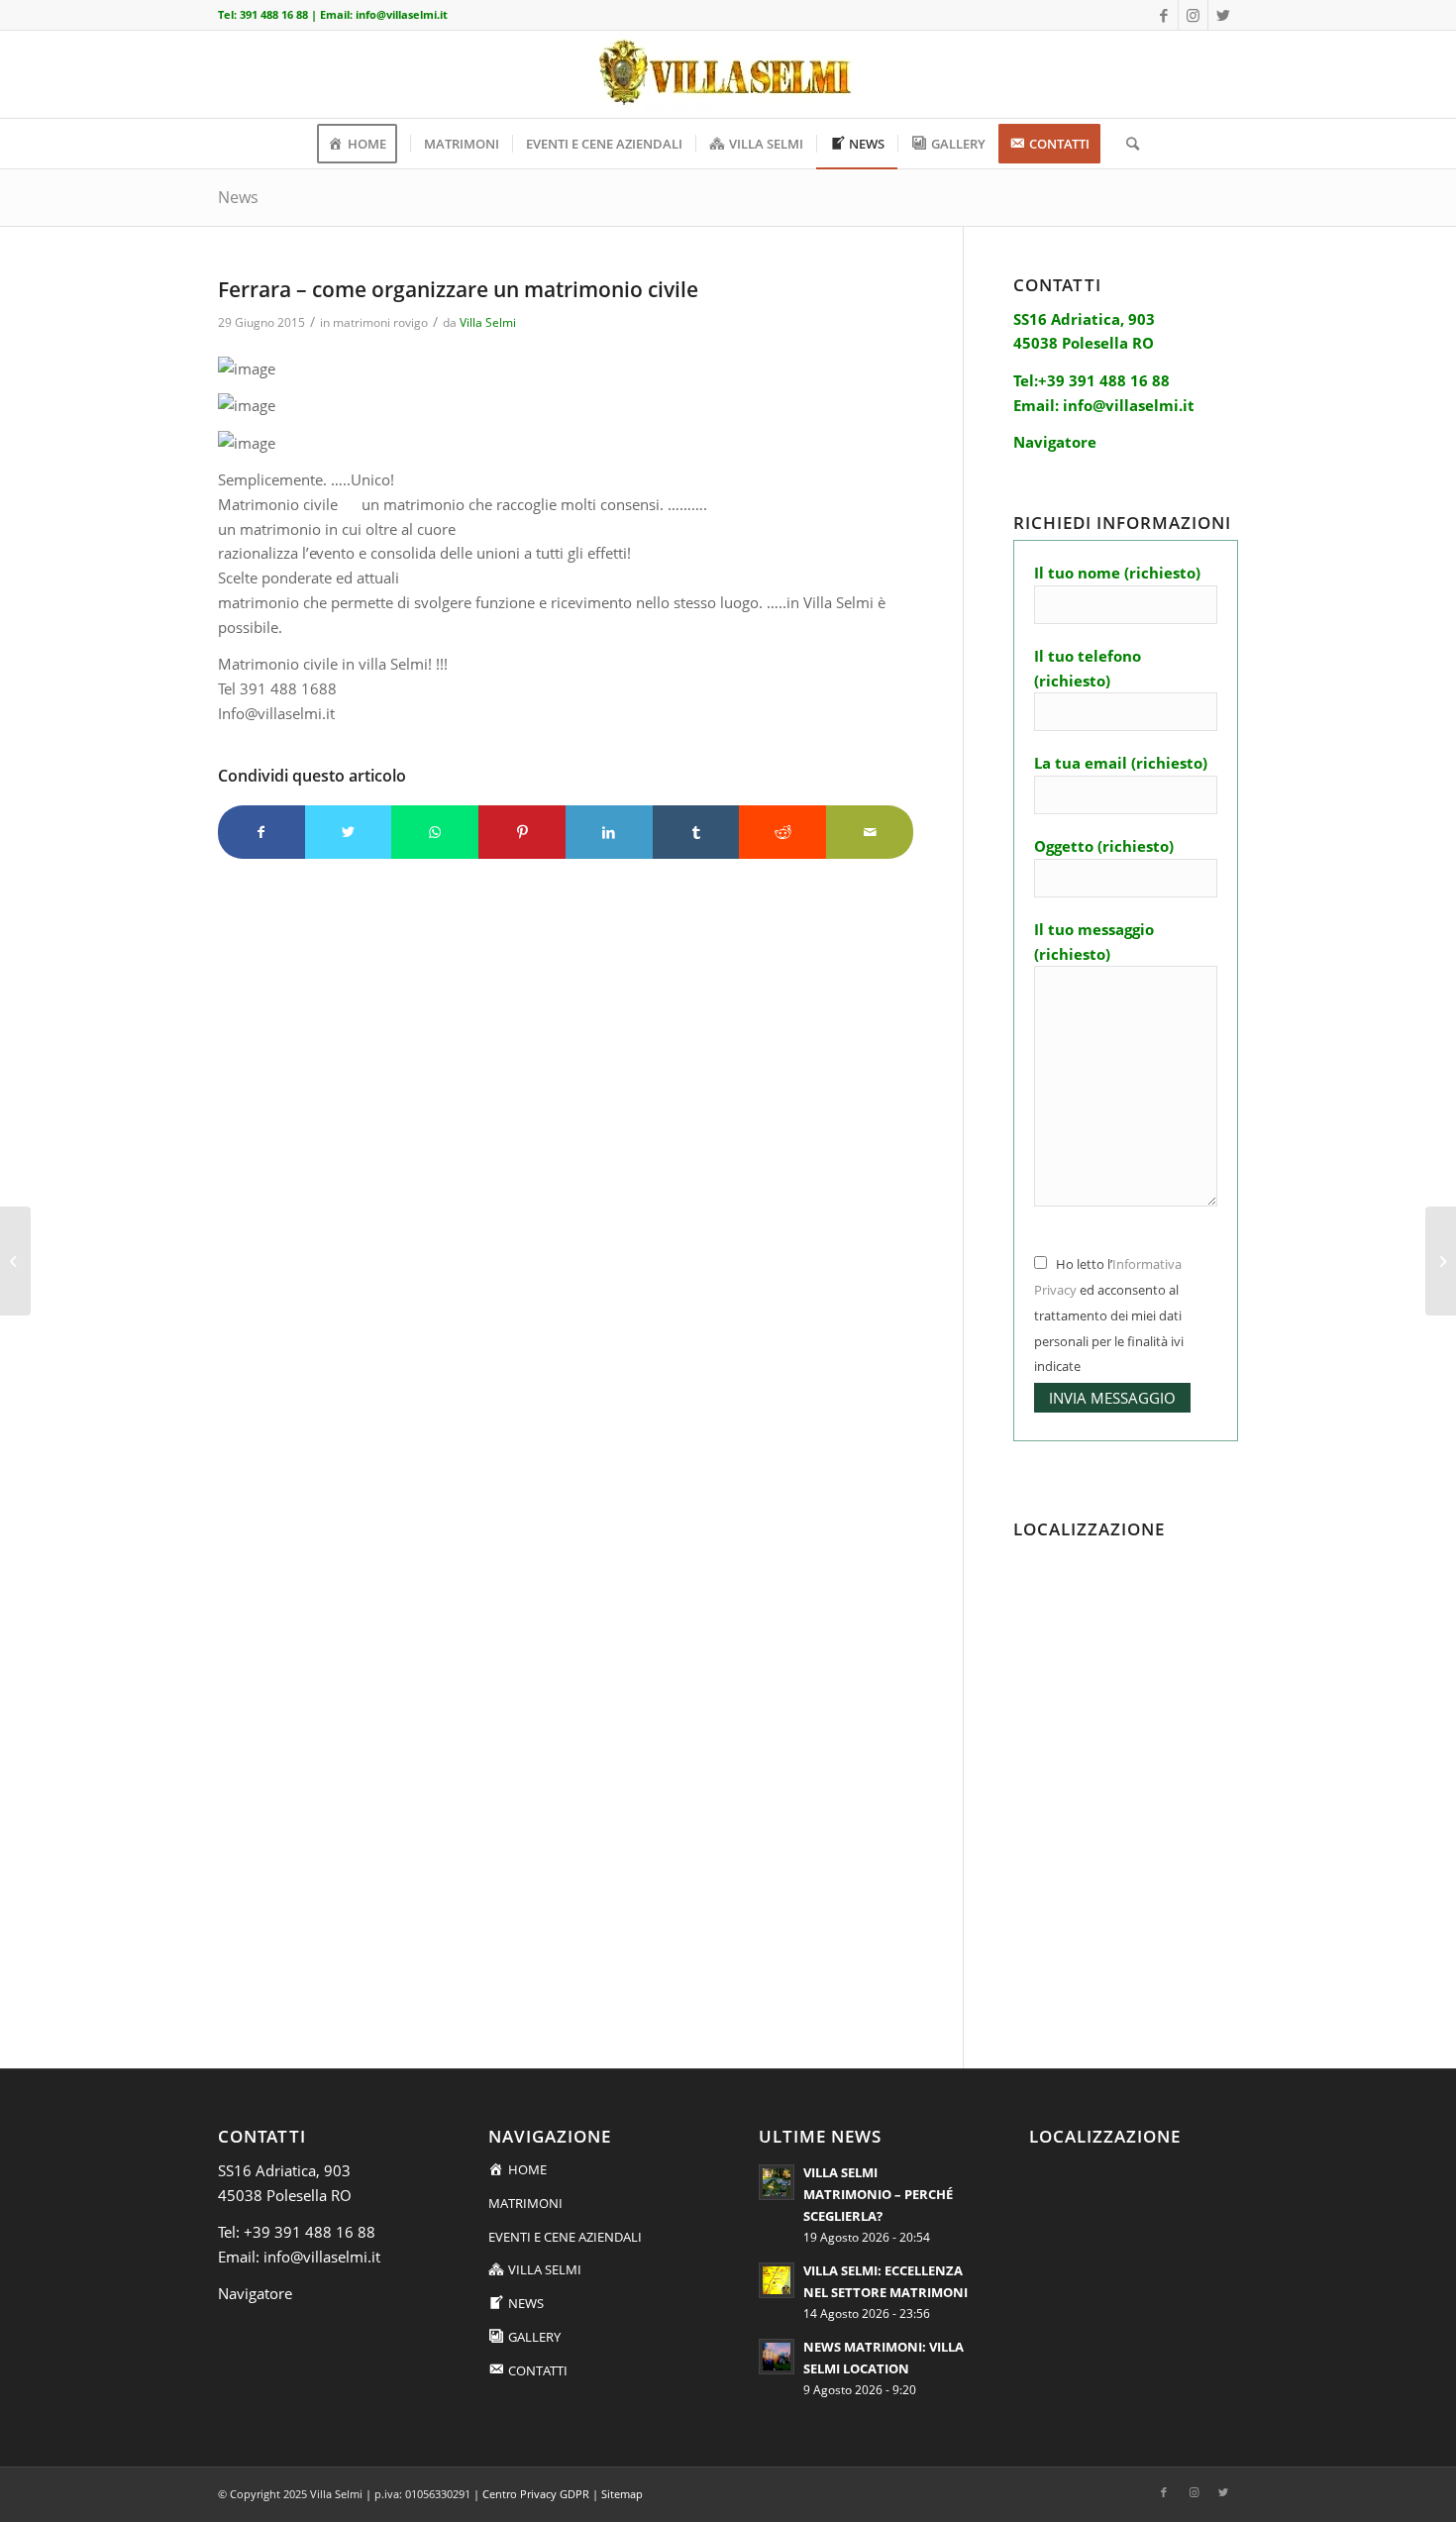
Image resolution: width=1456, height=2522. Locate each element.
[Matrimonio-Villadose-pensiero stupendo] (15, 1261)
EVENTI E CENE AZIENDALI (565, 2237)
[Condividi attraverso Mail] (870, 833)
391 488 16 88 (274, 14)
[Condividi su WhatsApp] (435, 833)
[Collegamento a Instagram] (1193, 15)
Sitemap (622, 2494)
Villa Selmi (488, 322)
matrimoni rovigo (380, 322)
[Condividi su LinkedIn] (609, 833)
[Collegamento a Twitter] (1223, 15)
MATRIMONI (525, 2203)
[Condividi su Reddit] (782, 833)
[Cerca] (1126, 144)
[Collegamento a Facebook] (1163, 15)
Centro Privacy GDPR (536, 2494)
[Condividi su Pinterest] (522, 833)
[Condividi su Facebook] (261, 833)
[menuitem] (364, 144)
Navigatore (255, 2293)
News (238, 197)
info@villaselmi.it (402, 14)
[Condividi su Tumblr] (696, 833)
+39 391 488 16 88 (310, 2232)
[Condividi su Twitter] (349, 833)
